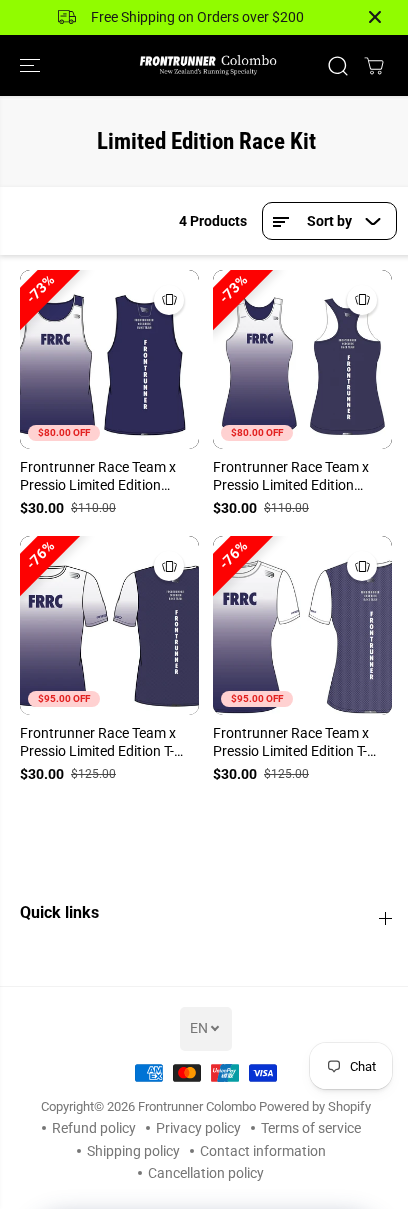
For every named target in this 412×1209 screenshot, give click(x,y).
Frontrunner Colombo (197, 1106)
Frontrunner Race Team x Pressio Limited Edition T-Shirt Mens (98, 743)
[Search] (338, 66)
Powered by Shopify (315, 1106)
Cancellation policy (206, 1173)
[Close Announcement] (375, 17)
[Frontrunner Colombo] (206, 66)
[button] (32, 66)
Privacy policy (198, 1128)
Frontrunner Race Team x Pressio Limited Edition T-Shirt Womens (291, 743)
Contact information (263, 1151)
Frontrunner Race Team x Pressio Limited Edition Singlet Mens (98, 477)
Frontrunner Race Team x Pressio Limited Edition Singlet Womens (291, 477)
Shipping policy (133, 1151)
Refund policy (94, 1128)
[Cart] (374, 66)
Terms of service (311, 1128)
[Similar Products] (169, 300)
